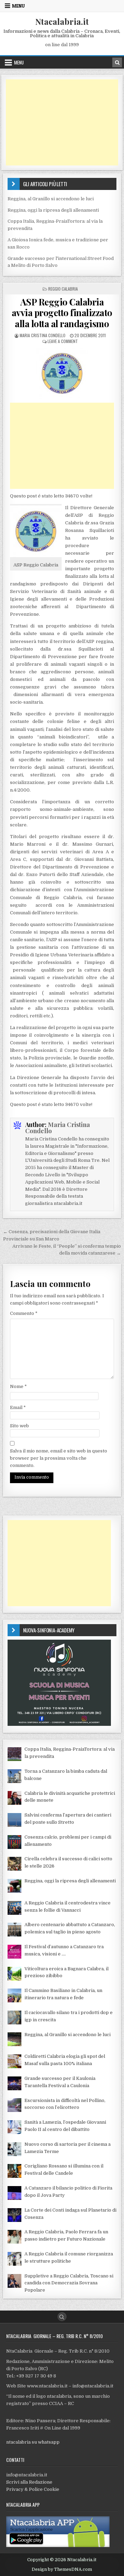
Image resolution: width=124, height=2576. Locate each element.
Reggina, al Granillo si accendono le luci (51, 199)
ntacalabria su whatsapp (33, 2442)
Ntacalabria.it (62, 21)
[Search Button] (62, 2317)
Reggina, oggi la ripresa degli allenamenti (53, 210)
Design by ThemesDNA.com (62, 2569)
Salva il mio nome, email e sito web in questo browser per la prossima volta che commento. (59, 1458)
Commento (24, 1313)
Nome (18, 1386)
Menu (18, 6)
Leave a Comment (63, 341)
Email (18, 1407)
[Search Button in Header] (117, 62)
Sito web (19, 1426)
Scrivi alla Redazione (29, 2482)
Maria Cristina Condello (43, 335)
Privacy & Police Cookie (33, 2489)
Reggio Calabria (63, 289)
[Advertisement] (62, 122)
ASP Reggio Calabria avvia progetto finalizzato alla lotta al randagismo (62, 313)
